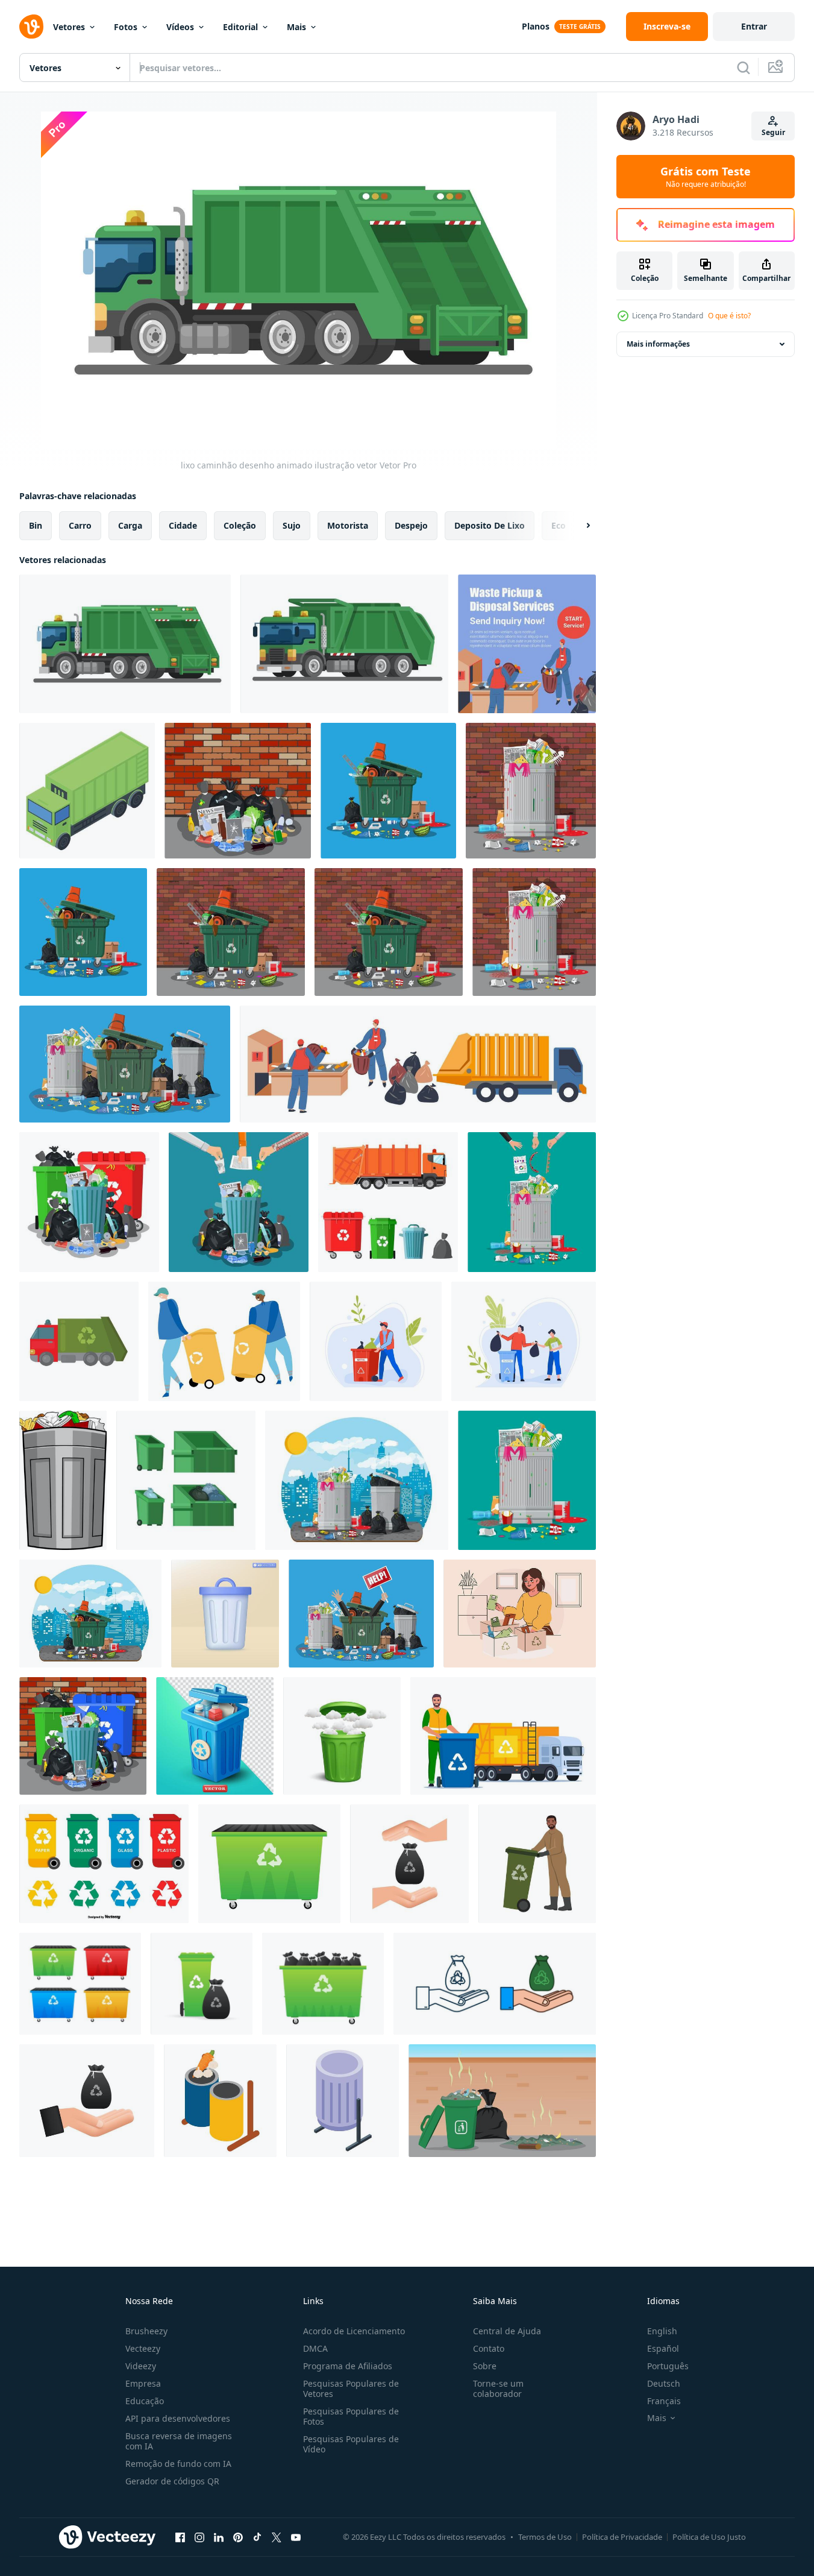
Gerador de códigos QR (172, 2481)
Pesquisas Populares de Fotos (351, 2416)
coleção (240, 525)
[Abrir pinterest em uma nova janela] (238, 2537)
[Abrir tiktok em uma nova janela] (257, 2537)
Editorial (240, 27)
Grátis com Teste (706, 177)
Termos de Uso (545, 2537)
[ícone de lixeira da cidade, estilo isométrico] (343, 2101)
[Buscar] (744, 68)
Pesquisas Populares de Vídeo (351, 2444)
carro (80, 525)
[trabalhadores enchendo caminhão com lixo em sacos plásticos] (418, 1064)
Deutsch (664, 2383)
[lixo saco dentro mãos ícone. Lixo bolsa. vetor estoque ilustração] (409, 1864)
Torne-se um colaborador (498, 2389)
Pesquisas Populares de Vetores (351, 2389)
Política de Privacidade (622, 2537)
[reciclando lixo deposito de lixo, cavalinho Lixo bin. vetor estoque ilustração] (269, 1864)
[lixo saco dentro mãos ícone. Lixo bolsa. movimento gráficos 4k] (87, 2101)
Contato (489, 2348)
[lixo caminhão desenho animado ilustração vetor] (125, 644)
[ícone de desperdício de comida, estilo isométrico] (220, 2101)
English (662, 2331)
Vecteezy (143, 2348)
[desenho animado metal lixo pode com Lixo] (63, 1480)
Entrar (754, 26)
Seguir (773, 132)
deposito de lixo (490, 525)
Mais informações (658, 344)
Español (663, 2348)
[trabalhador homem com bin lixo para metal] (376, 1341)
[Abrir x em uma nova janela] (277, 2537)
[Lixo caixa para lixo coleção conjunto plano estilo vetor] (186, 1480)
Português (668, 2366)
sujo (292, 525)
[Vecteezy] (31, 27)
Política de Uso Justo (709, 2537)
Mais (296, 27)
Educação (145, 2401)
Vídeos (180, 27)
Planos (536, 26)
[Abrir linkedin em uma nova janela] (219, 2537)
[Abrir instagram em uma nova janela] (199, 2537)
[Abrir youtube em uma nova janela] (296, 2537)
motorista (348, 525)
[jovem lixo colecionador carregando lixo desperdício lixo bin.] (537, 1864)
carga (130, 525)
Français (664, 2401)
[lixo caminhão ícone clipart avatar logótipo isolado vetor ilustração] (79, 1341)
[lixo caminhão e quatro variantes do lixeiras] (388, 1202)
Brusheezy (146, 2331)
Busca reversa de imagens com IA (179, 2441)
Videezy (141, 2366)
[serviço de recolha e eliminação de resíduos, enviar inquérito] (527, 644)
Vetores (69, 27)
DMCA (315, 2348)
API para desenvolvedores (178, 2418)
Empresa (143, 2383)
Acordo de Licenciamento (354, 2331)
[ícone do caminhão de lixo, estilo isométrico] (87, 791)
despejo (411, 525)
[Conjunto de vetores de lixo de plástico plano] (104, 1864)
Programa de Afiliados (348, 2366)
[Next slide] (578, 526)
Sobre (485, 2366)
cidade (183, 525)
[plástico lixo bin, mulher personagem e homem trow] (524, 1341)
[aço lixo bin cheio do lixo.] (89, 1202)
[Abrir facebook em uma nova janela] (180, 2537)
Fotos (126, 27)
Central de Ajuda (507, 2331)
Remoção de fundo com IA (178, 2464)
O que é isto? (729, 316)
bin (36, 525)
